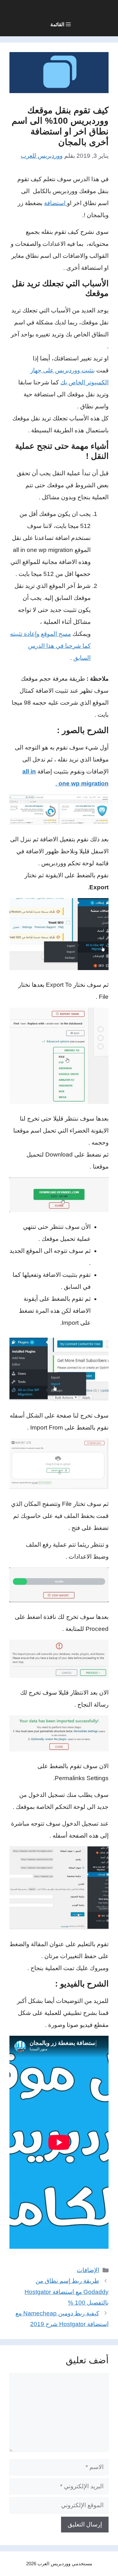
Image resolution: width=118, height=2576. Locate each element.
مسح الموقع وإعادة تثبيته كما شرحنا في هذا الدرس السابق (50, 646)
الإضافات (88, 2270)
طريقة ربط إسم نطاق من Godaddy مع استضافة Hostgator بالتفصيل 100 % (67, 2292)
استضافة (56, 203)
